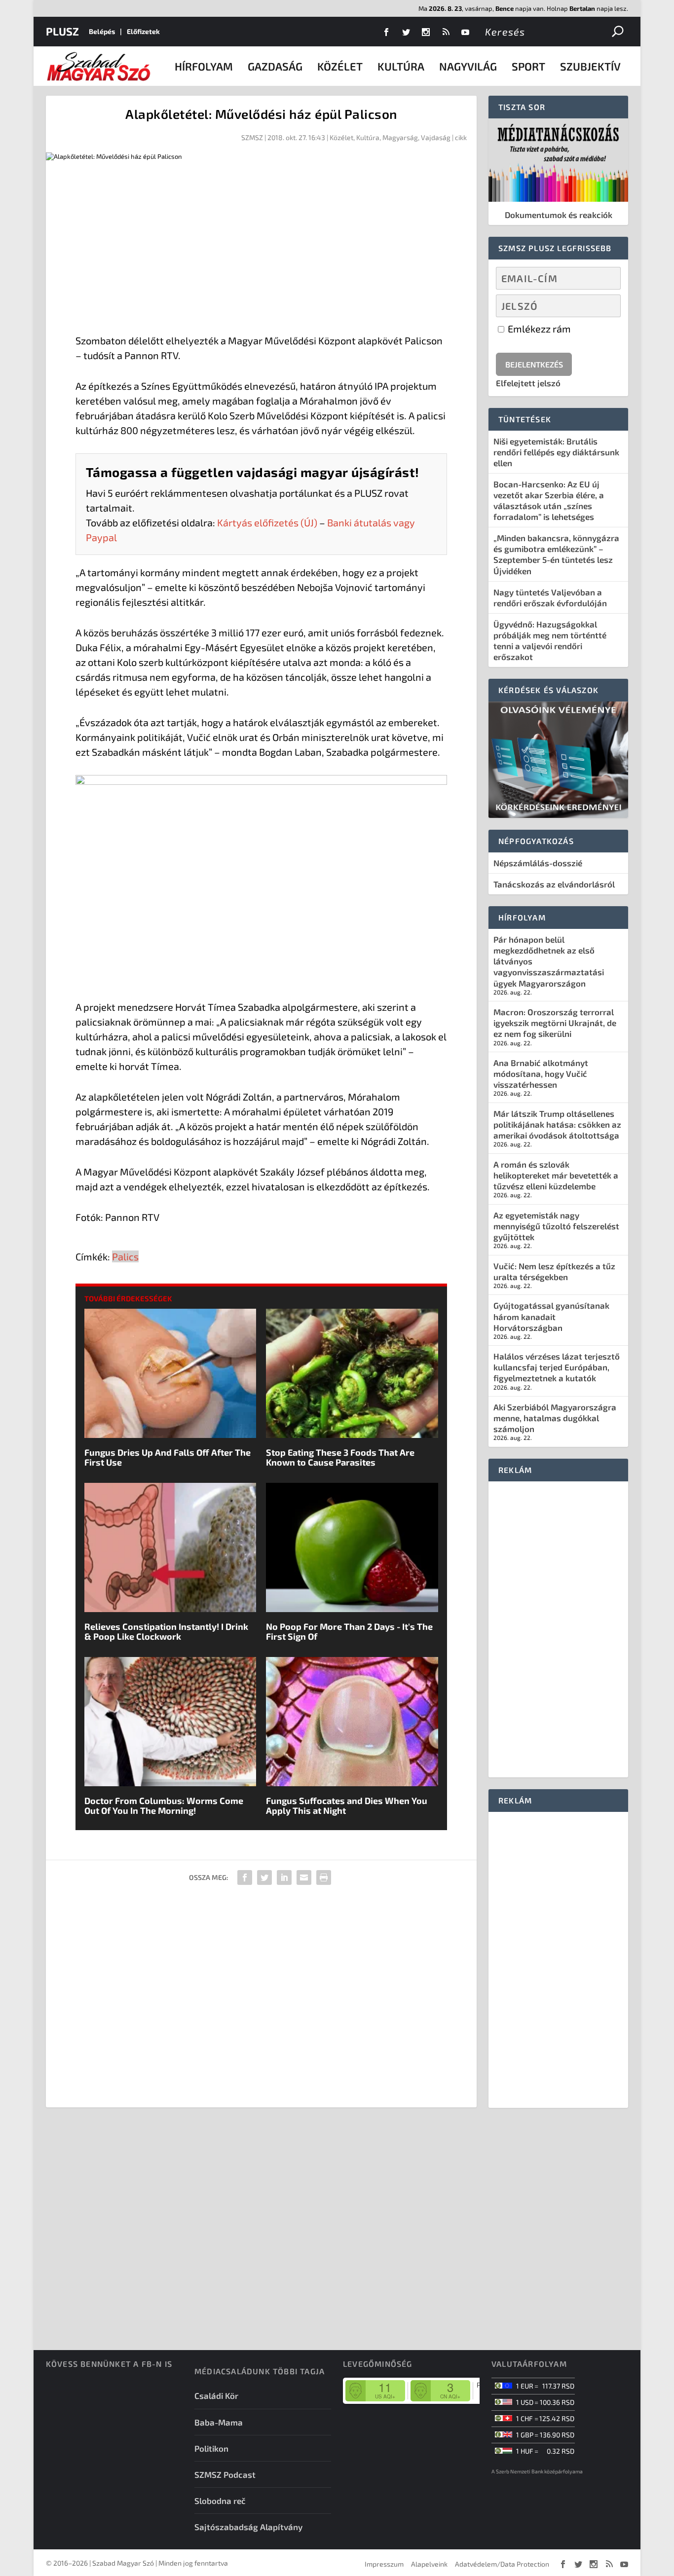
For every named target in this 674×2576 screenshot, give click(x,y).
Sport (528, 66)
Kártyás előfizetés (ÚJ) (267, 522)
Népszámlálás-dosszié (538, 863)
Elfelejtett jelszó (528, 383)
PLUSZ (62, 31)
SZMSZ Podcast (225, 2474)
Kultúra (401, 66)
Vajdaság (436, 137)
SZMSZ (252, 137)
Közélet (340, 66)
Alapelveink (429, 2564)
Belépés (102, 31)
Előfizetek (143, 31)
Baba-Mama (219, 2422)
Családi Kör (216, 2395)
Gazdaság (275, 66)
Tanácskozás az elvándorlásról (554, 884)
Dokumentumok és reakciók (559, 215)
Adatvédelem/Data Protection (502, 2564)
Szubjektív (590, 66)
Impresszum (384, 2564)
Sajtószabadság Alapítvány (248, 2527)
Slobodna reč (220, 2501)
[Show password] (605, 306)
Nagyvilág (468, 66)
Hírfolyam (204, 66)
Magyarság (400, 137)
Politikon (211, 2448)
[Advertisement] (261, 249)
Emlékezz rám (538, 329)
